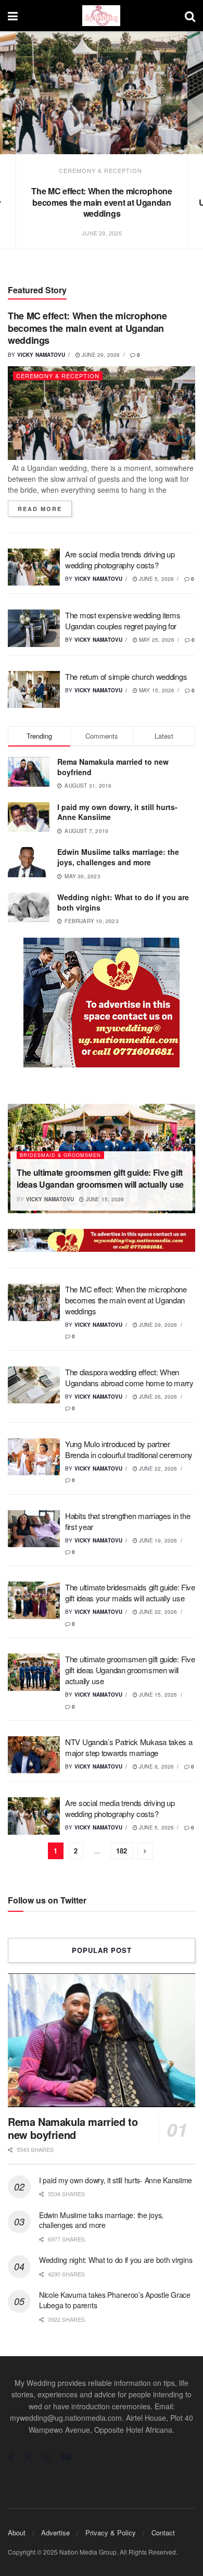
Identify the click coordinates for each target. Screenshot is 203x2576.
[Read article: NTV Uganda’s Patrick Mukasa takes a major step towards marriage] (34, 1755)
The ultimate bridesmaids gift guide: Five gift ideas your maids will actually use (130, 1592)
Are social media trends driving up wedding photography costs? (120, 559)
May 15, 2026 (156, 690)
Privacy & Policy (111, 2533)
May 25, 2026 (156, 640)
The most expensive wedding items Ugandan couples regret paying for (123, 620)
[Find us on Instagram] (47, 2457)
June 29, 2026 (100, 355)
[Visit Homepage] (101, 16)
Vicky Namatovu (41, 355)
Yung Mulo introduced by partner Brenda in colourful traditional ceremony (129, 1449)
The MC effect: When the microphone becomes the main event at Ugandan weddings (102, 202)
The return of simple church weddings (126, 676)
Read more (45, 509)
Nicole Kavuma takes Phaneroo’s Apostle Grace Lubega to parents (115, 2300)
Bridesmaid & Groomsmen (60, 1155)
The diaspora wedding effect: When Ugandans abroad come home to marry (129, 1377)
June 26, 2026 (157, 1397)
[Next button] (184, 152)
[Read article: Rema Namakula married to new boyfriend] (102, 2040)
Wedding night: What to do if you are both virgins (123, 902)
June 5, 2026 (156, 579)
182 (122, 1851)
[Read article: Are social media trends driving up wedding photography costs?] (34, 567)
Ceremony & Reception (100, 170)
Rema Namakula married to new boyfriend (113, 767)
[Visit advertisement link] (102, 1003)
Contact (163, 2533)
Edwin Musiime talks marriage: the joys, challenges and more (118, 857)
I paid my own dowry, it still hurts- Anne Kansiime (117, 812)
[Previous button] (19, 152)
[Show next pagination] (145, 1851)
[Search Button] (190, 16)
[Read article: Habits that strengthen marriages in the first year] (34, 1529)
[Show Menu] (13, 16)
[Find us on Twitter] (28, 2457)
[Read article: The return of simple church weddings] (34, 690)
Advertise (55, 2533)
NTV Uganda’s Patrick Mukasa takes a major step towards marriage (129, 1747)
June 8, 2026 (156, 1766)
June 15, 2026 (104, 1199)
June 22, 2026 (157, 1469)
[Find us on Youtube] (66, 2457)
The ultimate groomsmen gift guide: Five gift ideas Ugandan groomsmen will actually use (100, 1178)
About (17, 2533)
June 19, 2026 (157, 1540)
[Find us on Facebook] (10, 2457)
